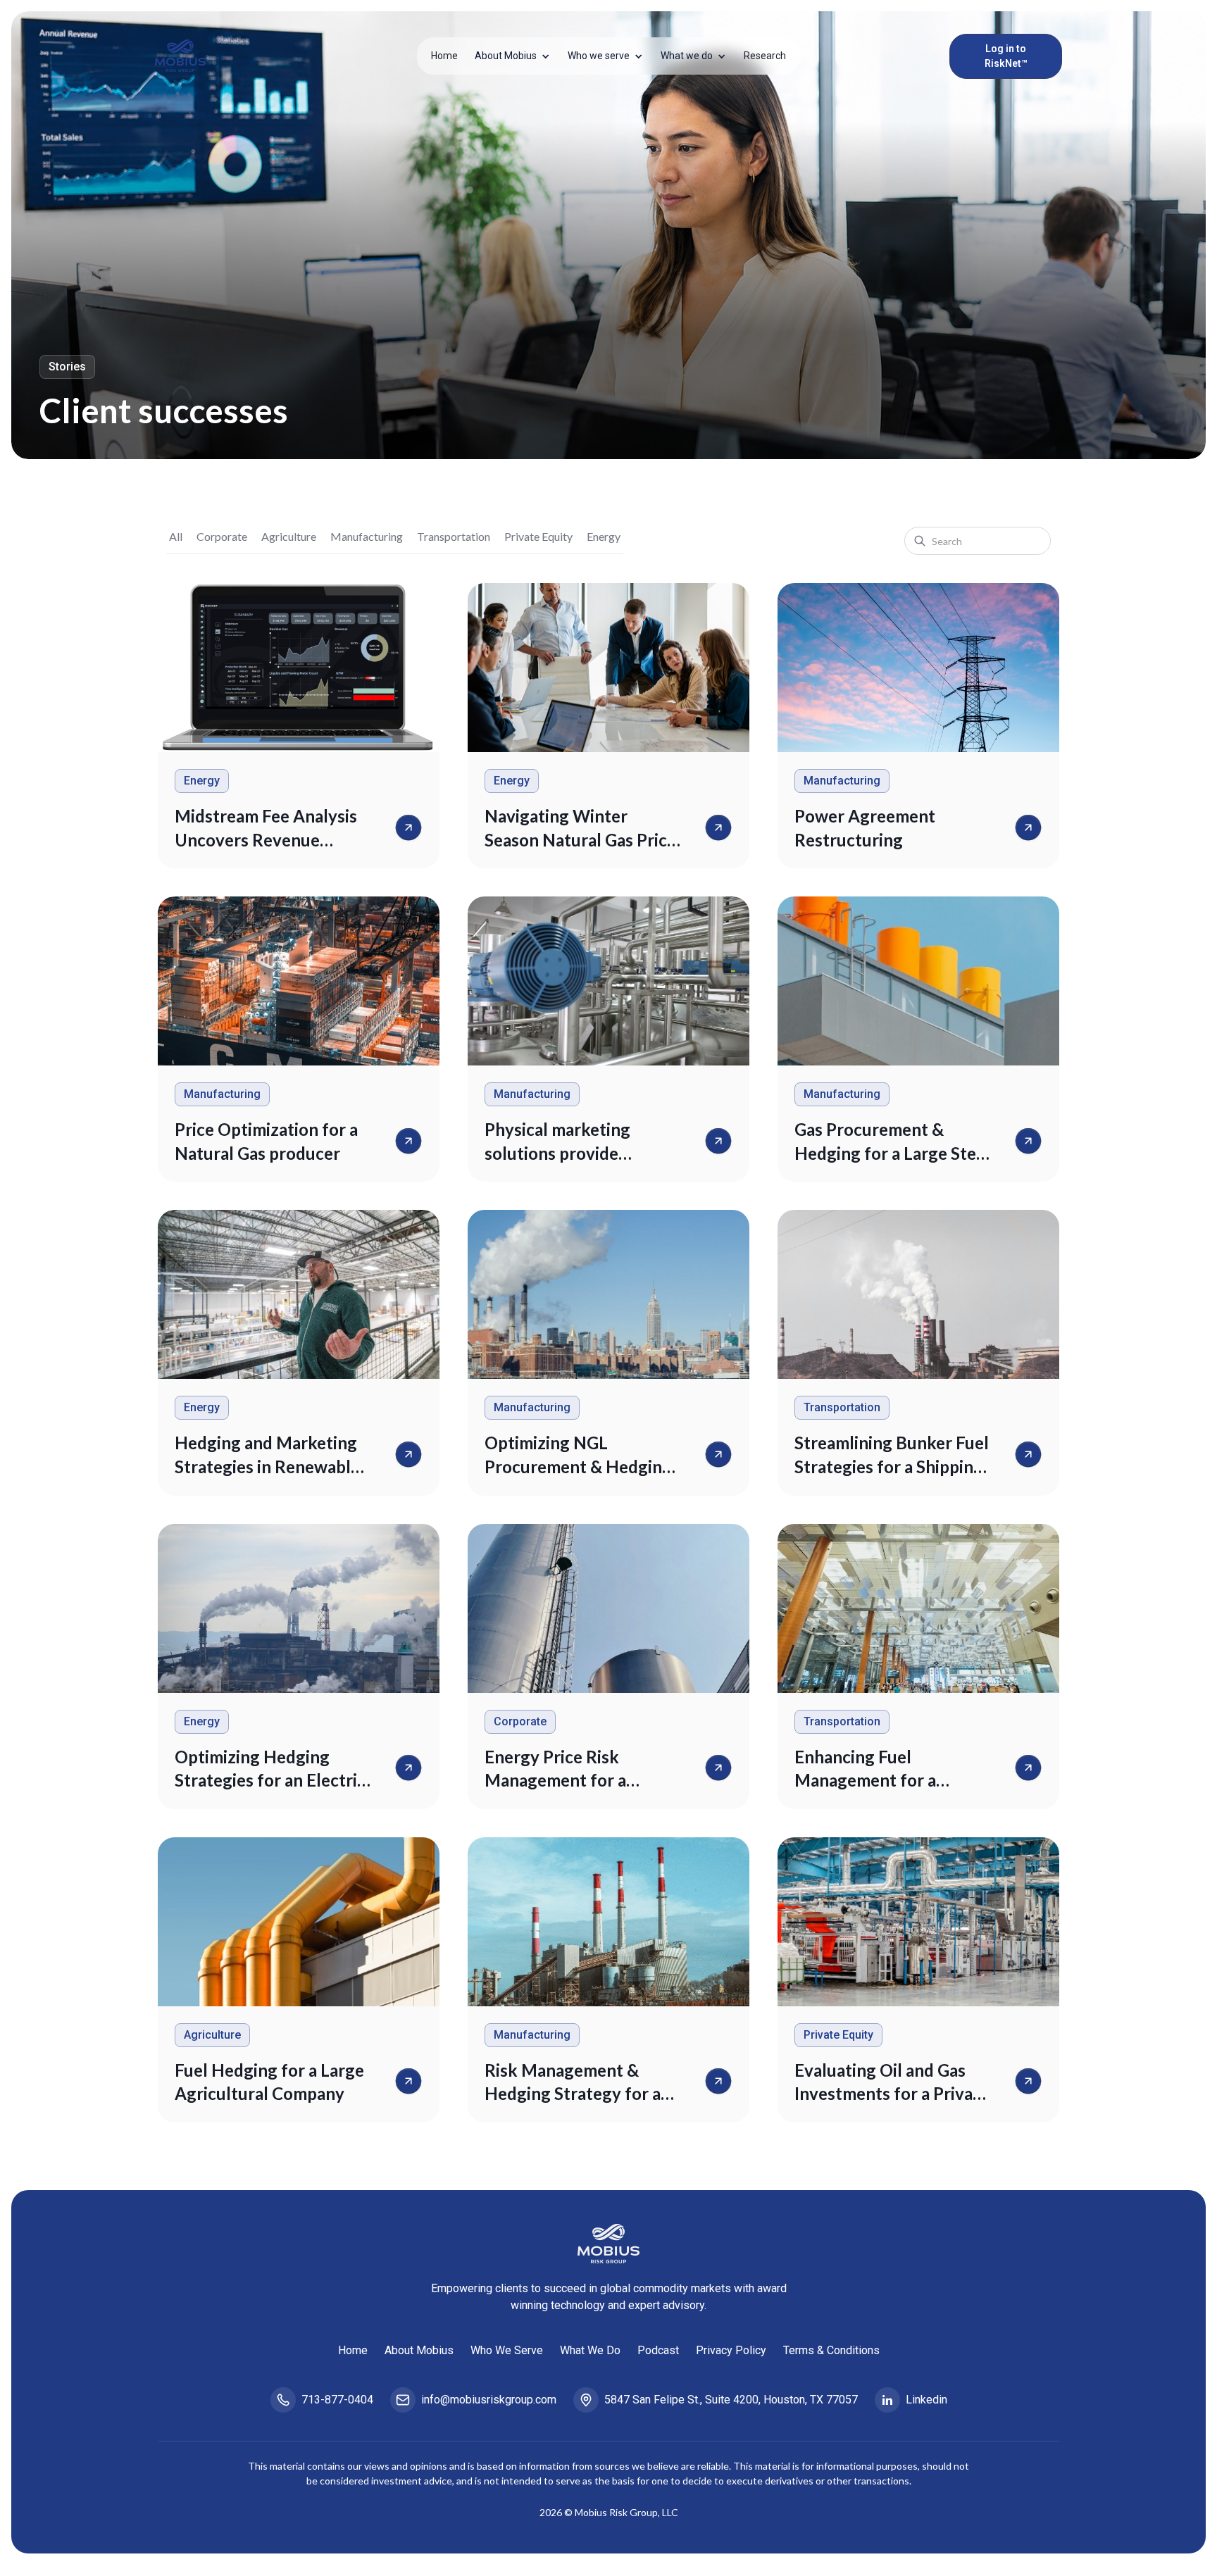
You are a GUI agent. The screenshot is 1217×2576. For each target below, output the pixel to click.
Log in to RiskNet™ (1006, 56)
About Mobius (419, 2350)
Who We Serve (507, 2350)
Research (765, 56)
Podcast (658, 2350)
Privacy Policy (731, 2350)
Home (444, 56)
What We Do (590, 2350)
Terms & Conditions (831, 2350)
